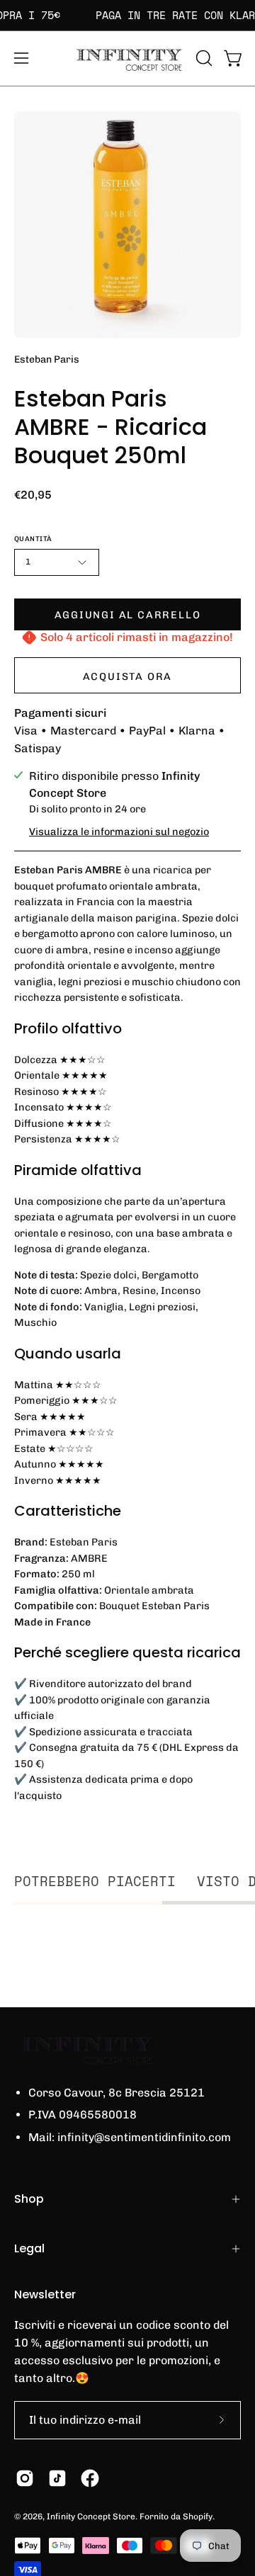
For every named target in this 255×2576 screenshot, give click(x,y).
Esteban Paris (47, 359)
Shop (29, 2199)
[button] (203, 58)
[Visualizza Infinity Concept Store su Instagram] (25, 2478)
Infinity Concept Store (91, 2517)
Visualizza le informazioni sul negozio (119, 832)
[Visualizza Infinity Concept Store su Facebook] (90, 2478)
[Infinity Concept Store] (127, 58)
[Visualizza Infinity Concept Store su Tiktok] (57, 2478)
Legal (29, 2248)
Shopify (198, 2517)
